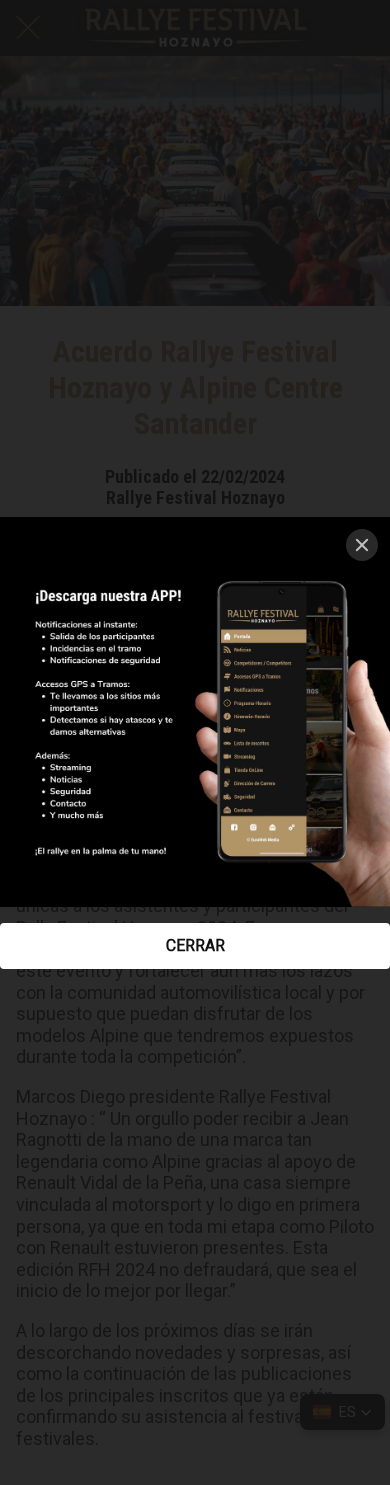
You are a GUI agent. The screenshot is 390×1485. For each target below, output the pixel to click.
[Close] (362, 545)
